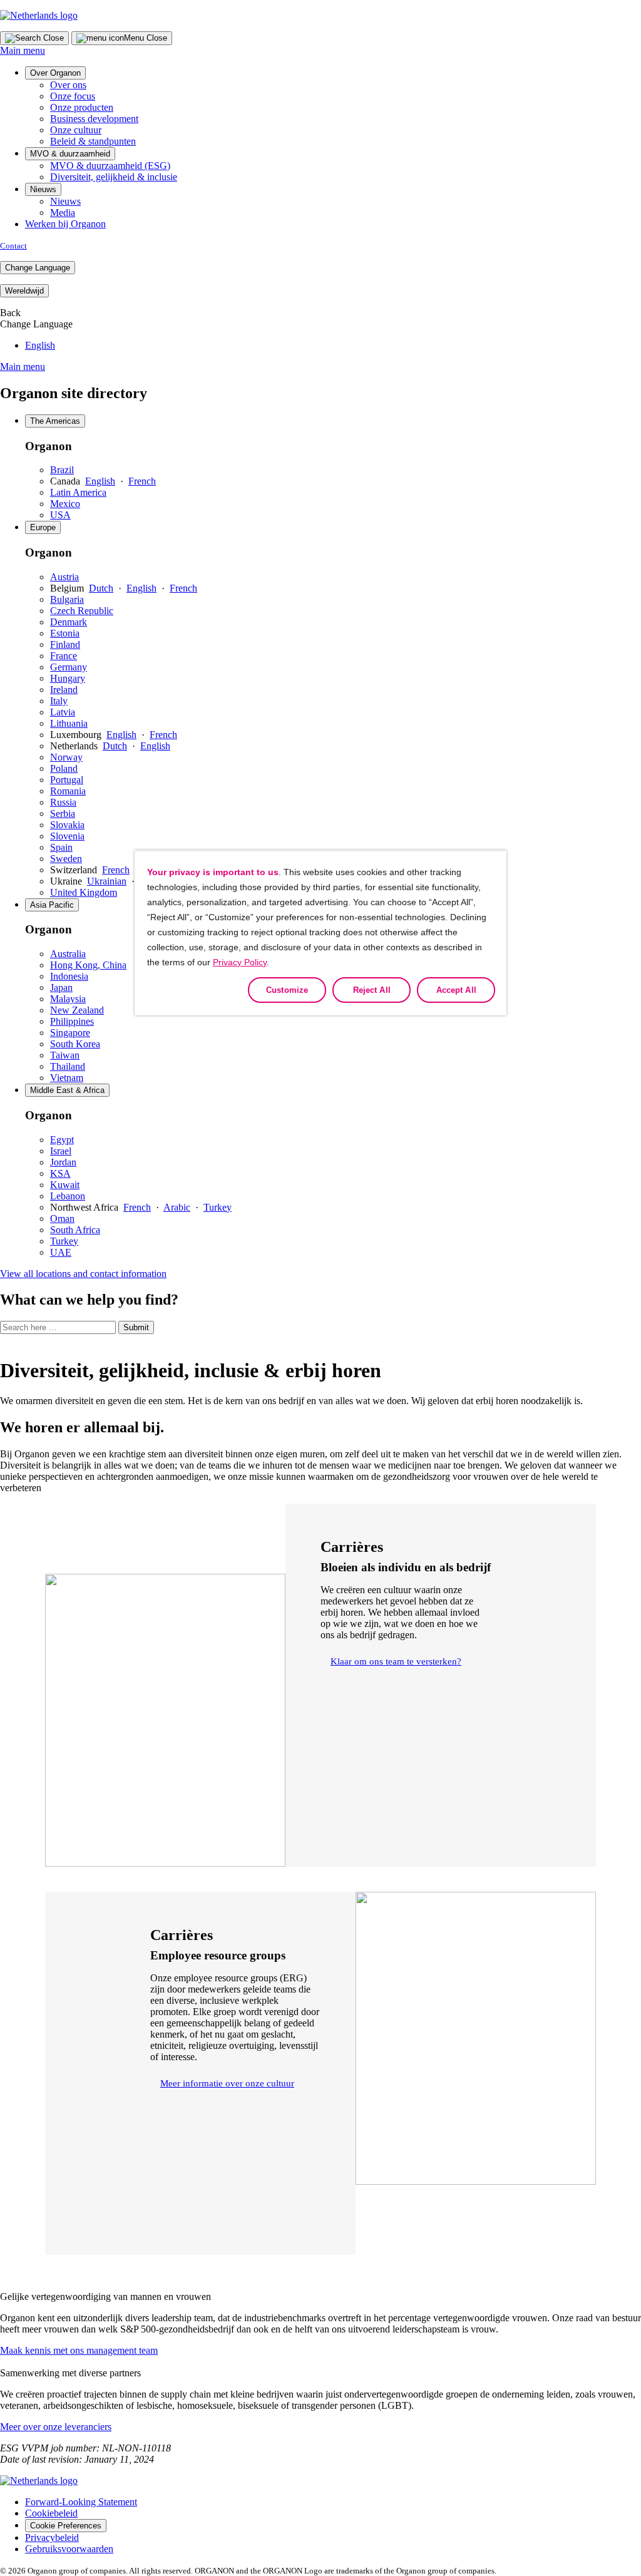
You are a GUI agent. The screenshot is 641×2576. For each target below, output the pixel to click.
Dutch (101, 588)
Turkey (218, 1207)
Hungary (68, 678)
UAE (61, 1252)
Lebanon (68, 1196)
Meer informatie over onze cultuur (227, 2083)
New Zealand (77, 1010)
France (64, 656)
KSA (60, 1173)
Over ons (68, 85)
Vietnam (67, 1078)
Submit (136, 1327)
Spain (61, 847)
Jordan (63, 1162)
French (142, 481)
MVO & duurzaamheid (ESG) (110, 166)
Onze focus (73, 96)
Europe (43, 527)
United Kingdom (84, 892)
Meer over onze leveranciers (56, 2427)
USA (60, 515)
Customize (287, 990)
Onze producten (82, 107)
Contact (13, 246)
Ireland (64, 690)
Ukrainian (107, 881)
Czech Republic (82, 611)
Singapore (70, 1033)
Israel (61, 1151)
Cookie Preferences (66, 2526)
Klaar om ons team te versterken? (396, 1661)
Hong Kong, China (88, 965)
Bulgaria (67, 599)
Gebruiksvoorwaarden (69, 2549)
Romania (68, 791)
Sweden (66, 859)
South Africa (75, 1230)
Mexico (65, 504)
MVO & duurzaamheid (70, 154)
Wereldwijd (24, 291)
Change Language (38, 268)
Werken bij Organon (65, 224)
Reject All (372, 990)
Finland (65, 644)
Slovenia (67, 836)
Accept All (456, 990)
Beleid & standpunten (93, 141)
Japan (61, 988)
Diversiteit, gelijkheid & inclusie (114, 177)
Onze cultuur (76, 130)
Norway (66, 757)
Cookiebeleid (51, 2513)
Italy (59, 701)
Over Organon (55, 73)
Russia (63, 802)
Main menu (23, 50)
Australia (68, 954)
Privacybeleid (52, 2538)
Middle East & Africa (67, 1090)
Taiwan (65, 1055)
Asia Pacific (52, 905)
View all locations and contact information (83, 1274)
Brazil (62, 470)
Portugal (67, 780)
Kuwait (65, 1185)
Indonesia (69, 976)
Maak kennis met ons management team (79, 2350)
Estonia (65, 633)
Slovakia (67, 825)
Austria (64, 577)
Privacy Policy (240, 962)
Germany (69, 667)
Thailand (68, 1066)
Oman (62, 1219)
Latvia (63, 712)
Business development (94, 119)
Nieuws (43, 189)
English (40, 345)
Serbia (63, 813)
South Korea (75, 1044)
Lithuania (69, 723)
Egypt (62, 1140)
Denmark (69, 622)
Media (63, 213)
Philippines (72, 1021)
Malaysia (68, 999)
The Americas (55, 421)
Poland (64, 768)
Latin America (78, 492)
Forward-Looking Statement (81, 2502)
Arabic (177, 1207)
